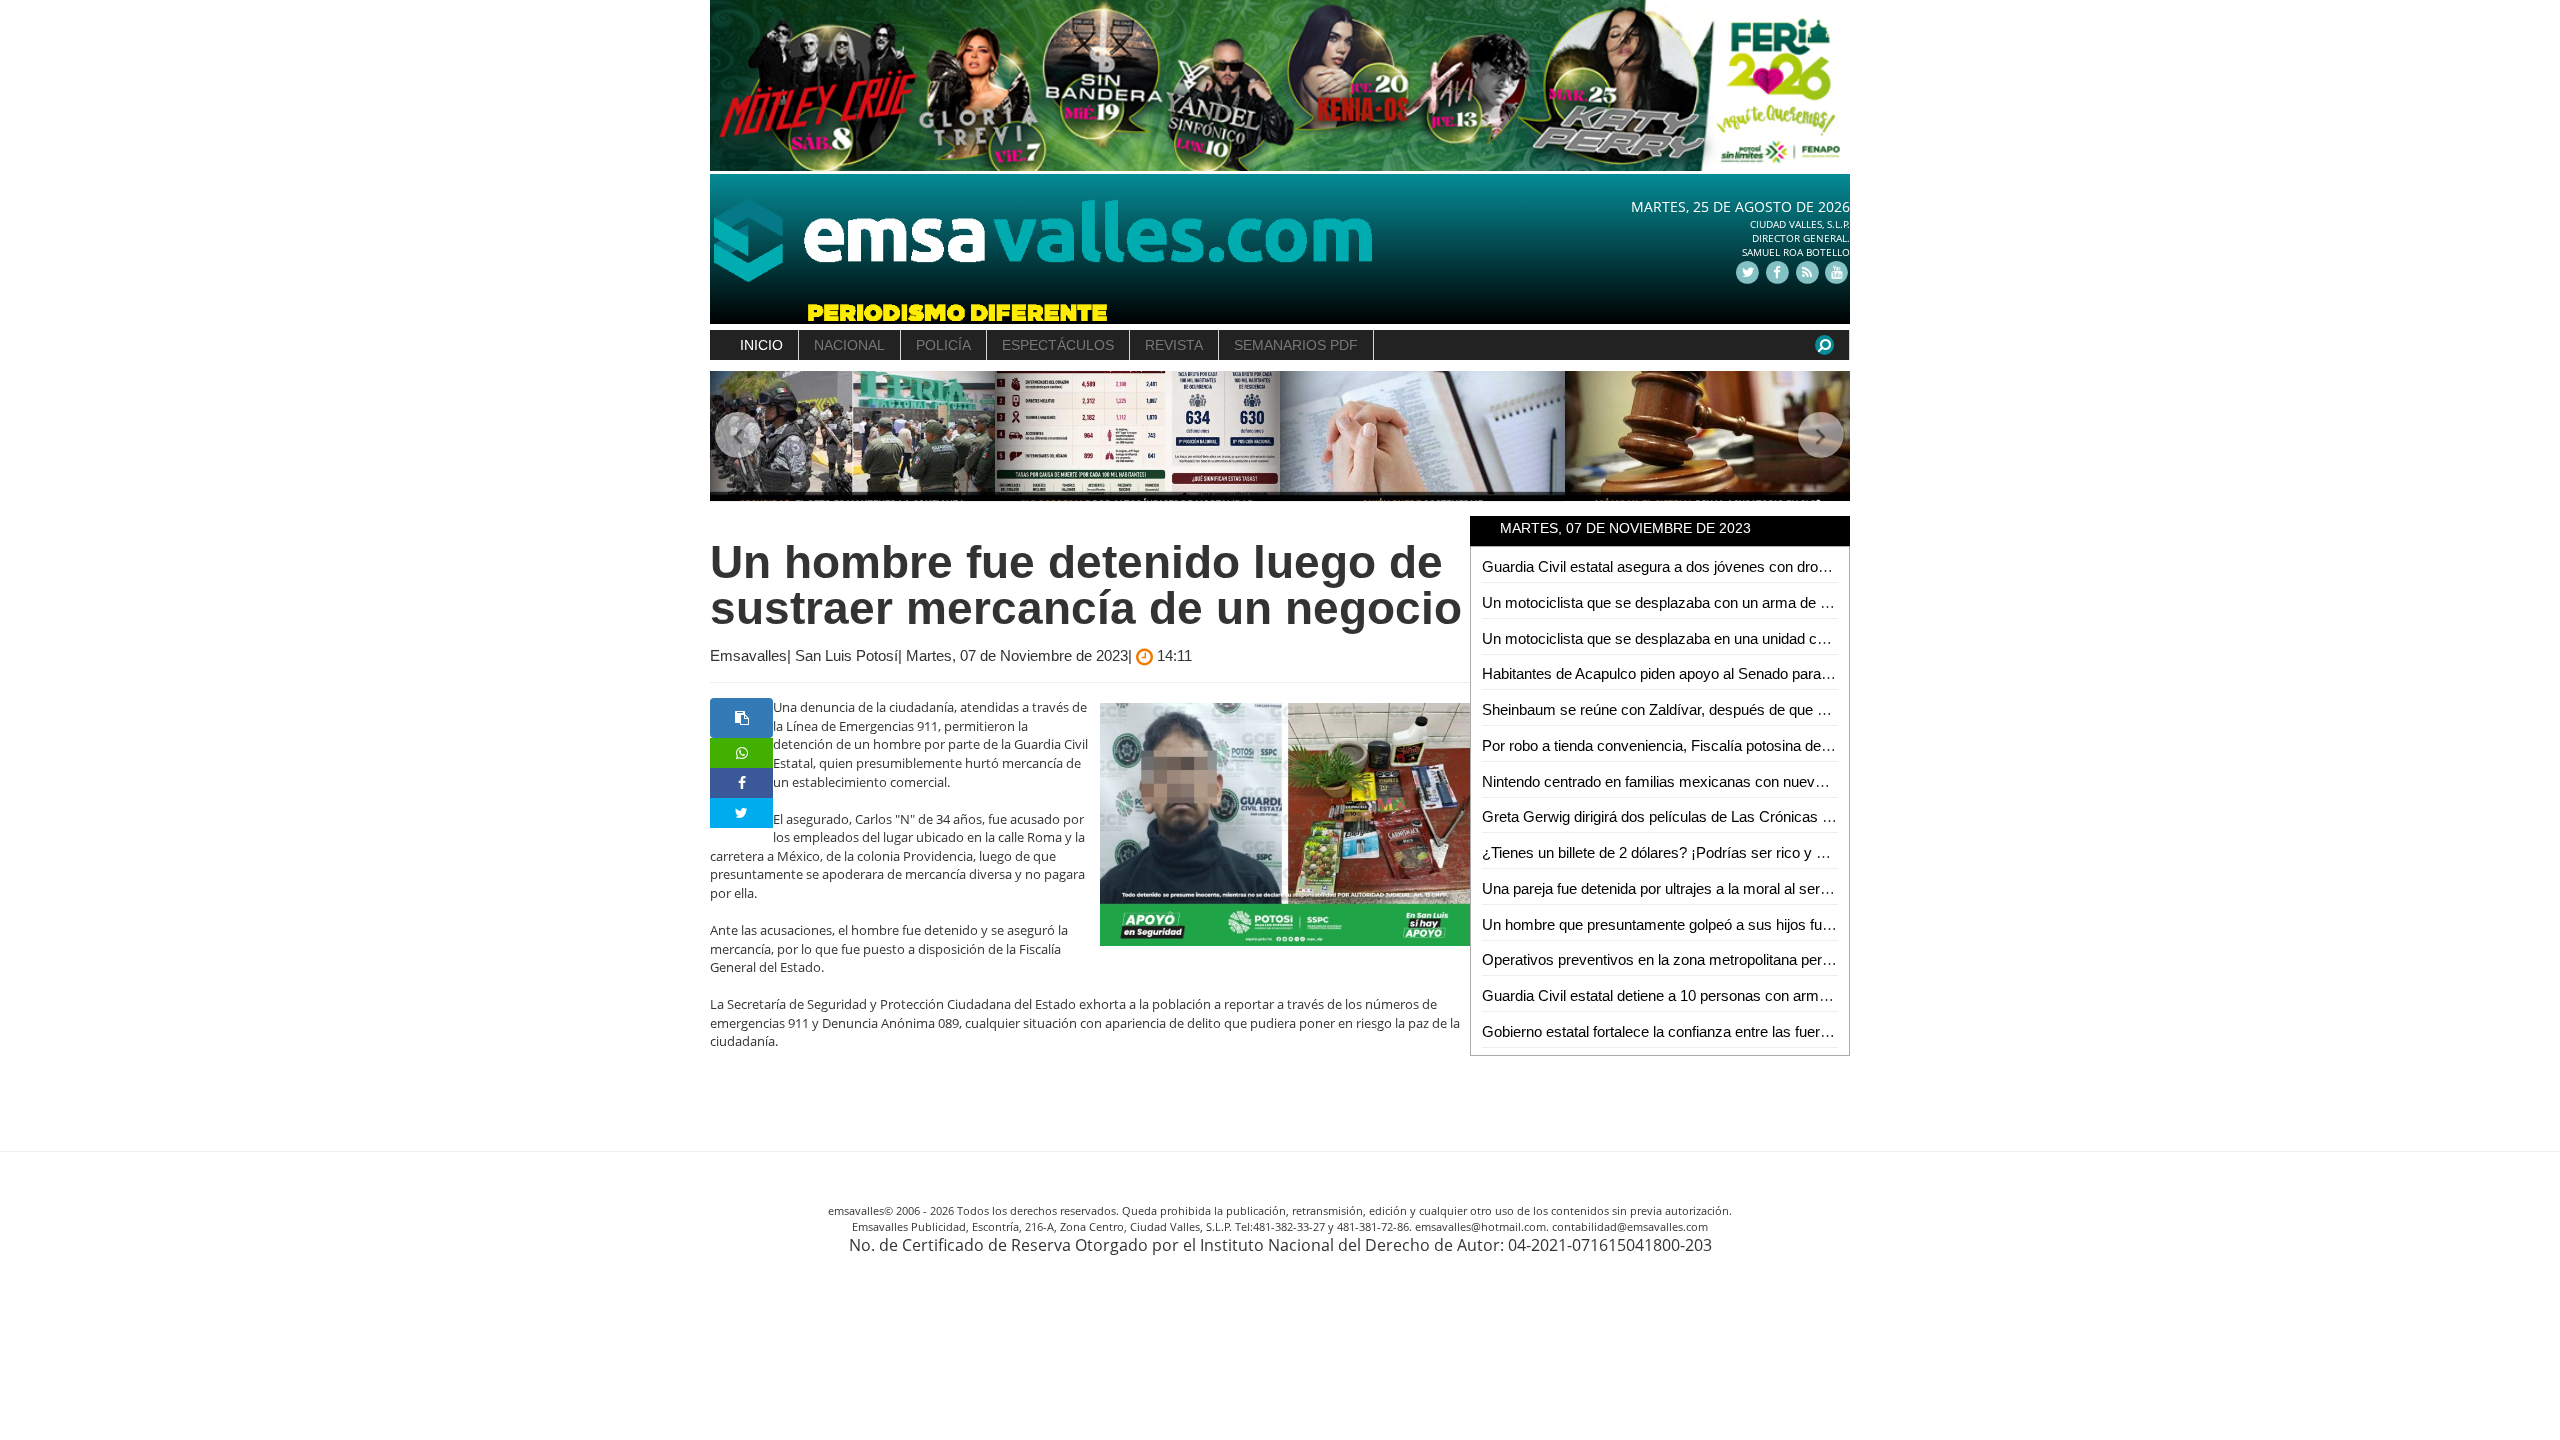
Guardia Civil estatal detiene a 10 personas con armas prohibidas (1694, 995)
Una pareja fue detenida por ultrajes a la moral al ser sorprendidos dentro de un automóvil (1771, 888)
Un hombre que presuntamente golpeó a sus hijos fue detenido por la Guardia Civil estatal (1773, 924)
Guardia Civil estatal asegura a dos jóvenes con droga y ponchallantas (1711, 566)
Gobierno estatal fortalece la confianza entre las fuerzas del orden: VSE (1714, 1031)
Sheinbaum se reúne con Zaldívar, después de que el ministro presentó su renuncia (1753, 709)
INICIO (761, 345)
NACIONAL (849, 345)
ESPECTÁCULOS (1058, 345)
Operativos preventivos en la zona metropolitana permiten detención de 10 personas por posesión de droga (1830, 959)
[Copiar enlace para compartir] (741, 718)
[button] (738, 436)
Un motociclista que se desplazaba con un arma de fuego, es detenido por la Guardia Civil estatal (1798, 602)
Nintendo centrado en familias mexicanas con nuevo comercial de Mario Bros (1734, 781)
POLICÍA (943, 345)
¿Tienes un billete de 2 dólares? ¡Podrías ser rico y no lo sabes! (1688, 852)
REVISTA (1174, 345)
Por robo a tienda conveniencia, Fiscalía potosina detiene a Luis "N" (1701, 745)
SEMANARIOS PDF (1296, 345)
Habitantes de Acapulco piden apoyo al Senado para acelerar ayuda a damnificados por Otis (1781, 673)
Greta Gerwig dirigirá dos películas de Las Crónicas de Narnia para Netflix (1722, 816)
